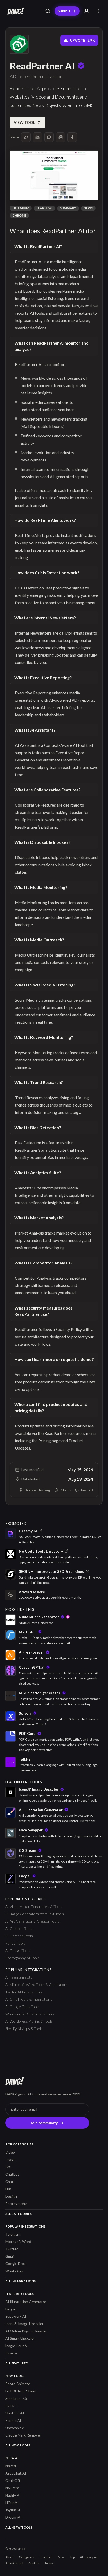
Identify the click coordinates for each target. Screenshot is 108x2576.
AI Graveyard (89, 2557)
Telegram (13, 2234)
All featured (17, 2363)
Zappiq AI (13, 2420)
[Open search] (48, 11)
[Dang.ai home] (15, 11)
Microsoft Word (18, 2242)
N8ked (11, 2466)
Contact (34, 2563)
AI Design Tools (18, 1950)
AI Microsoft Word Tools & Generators (36, 1985)
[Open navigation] (98, 11)
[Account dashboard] (87, 11)
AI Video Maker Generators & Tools (34, 1906)
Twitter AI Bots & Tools (24, 1992)
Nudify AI (13, 2495)
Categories (27, 2557)
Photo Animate (18, 2384)
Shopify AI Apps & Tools (24, 2029)
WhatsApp (14, 2271)
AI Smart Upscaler (20, 2338)
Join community (44, 2123)
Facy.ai (10, 2309)
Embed (87, 1490)
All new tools (18, 2445)
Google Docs (16, 2264)
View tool (24, 122)
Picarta (11, 2353)
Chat (9, 2181)
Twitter (12, 2249)
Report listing (38, 1490)
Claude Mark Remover (23, 2435)
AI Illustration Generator (26, 2302)
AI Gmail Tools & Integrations (29, 1999)
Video (10, 2152)
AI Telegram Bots (19, 1977)
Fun (8, 2189)
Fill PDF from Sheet (21, 2391)
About (9, 2557)
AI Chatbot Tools (19, 1928)
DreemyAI (13, 2517)
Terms (49, 2563)
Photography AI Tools (22, 1958)
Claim (66, 1490)
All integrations (20, 2281)
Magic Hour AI (17, 2346)
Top (72, 2557)
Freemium (21, 208)
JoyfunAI (13, 2510)
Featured (46, 2557)
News (88, 208)
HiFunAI (12, 2502)
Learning (44, 208)
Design (11, 2196)
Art (8, 2167)
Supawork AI (16, 2316)
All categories (18, 2214)
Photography (16, 2204)
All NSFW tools (19, 2527)
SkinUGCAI (15, 2413)
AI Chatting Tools (19, 1936)
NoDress (12, 2488)
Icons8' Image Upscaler (24, 2324)
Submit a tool (14, 2563)
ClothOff (13, 2480)
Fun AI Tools (15, 1943)
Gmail (10, 2256)
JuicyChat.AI (16, 2473)
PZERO (11, 2406)
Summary (68, 208)
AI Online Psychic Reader (26, 2331)
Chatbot (12, 2174)
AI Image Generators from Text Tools (35, 1914)
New (61, 2557)
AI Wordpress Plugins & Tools (29, 2021)
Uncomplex (14, 2428)
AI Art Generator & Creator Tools (32, 1921)
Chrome (19, 215)
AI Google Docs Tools (22, 2007)
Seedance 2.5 (16, 2398)
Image (10, 2159)
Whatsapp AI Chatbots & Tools (30, 2014)
